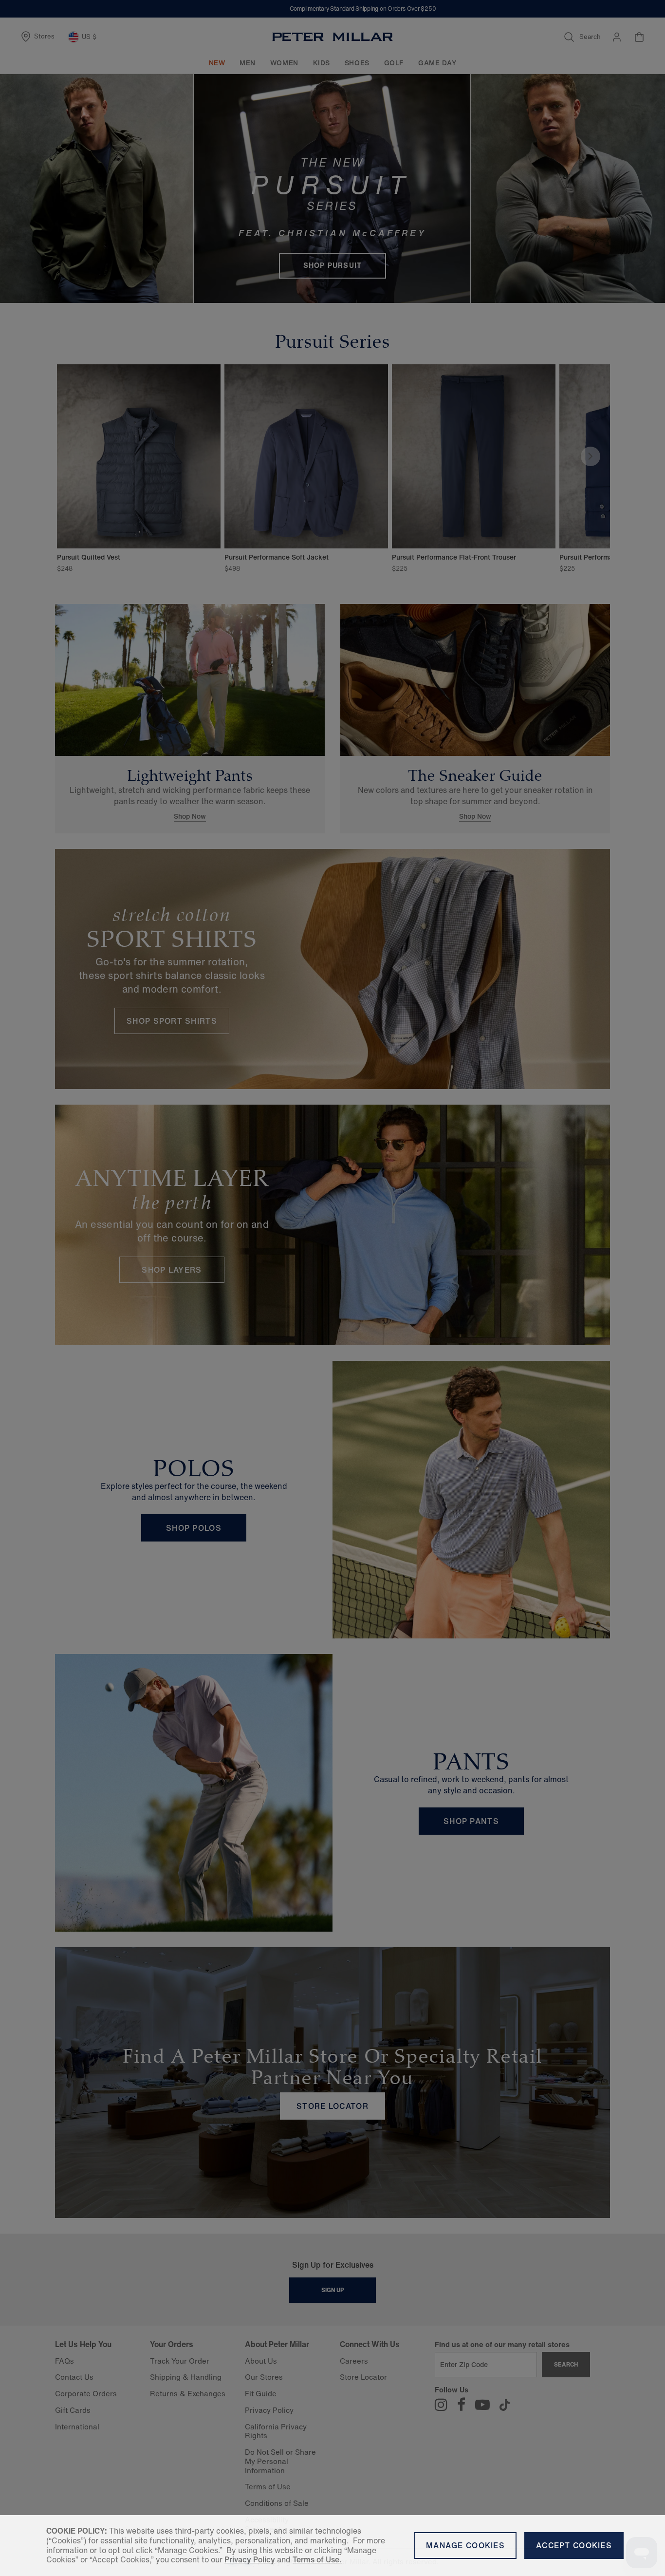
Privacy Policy (250, 2559)
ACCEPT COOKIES (574, 2545)
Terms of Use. (317, 2559)
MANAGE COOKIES (465, 2545)
